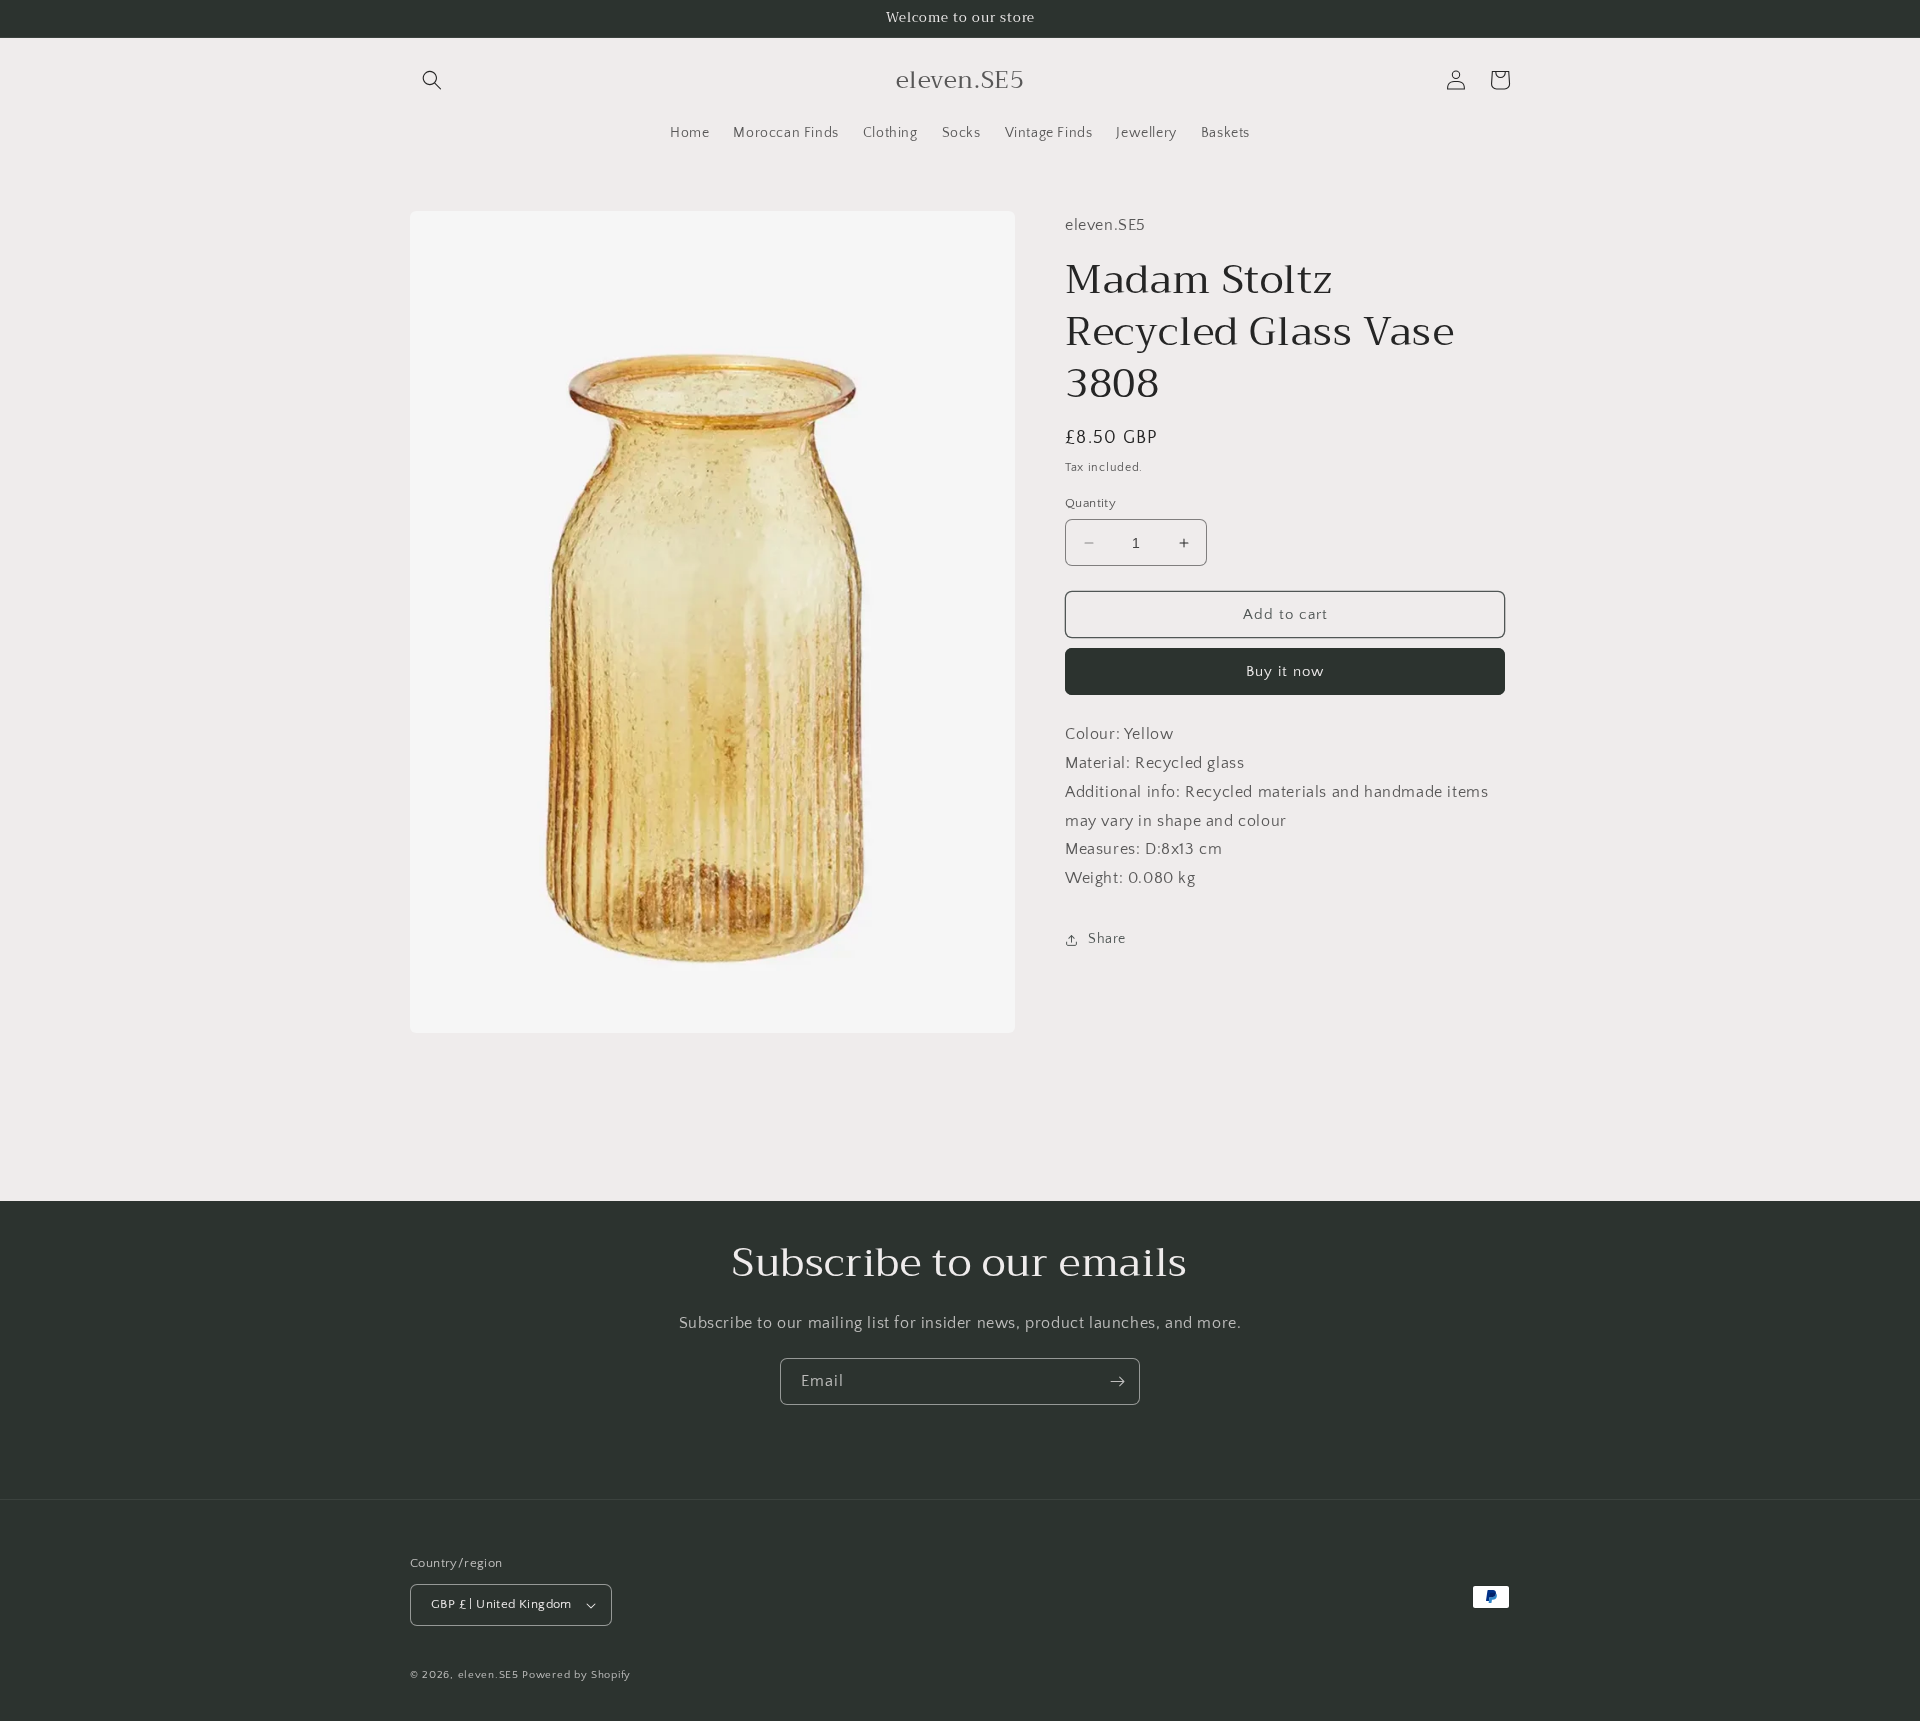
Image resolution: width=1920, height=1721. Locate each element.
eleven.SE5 (488, 1675)
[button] (432, 80)
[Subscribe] (1117, 1381)
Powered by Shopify (576, 1675)
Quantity (1090, 503)
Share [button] (1107, 939)
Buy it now (1285, 671)
